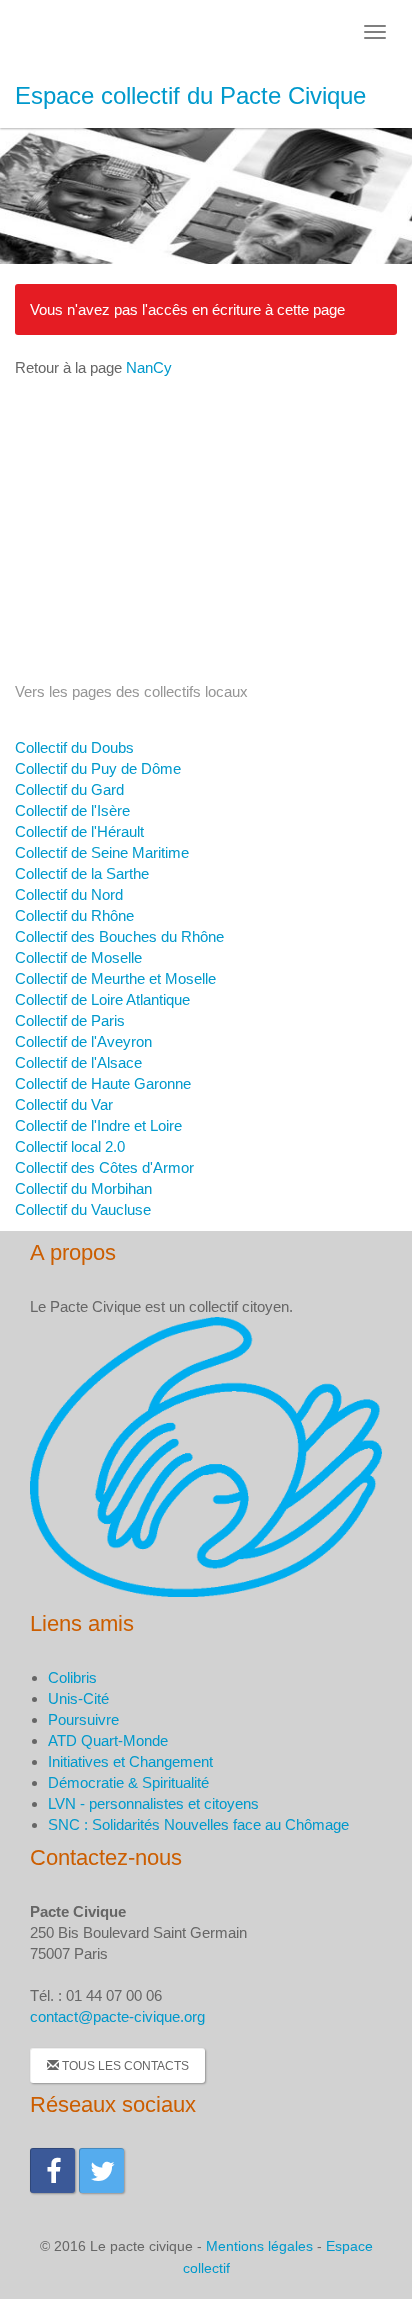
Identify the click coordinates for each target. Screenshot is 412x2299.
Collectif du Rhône (74, 915)
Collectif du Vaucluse (83, 1209)
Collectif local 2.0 (70, 1146)
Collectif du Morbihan (83, 1188)
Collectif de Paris (70, 1020)
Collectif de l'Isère (72, 810)
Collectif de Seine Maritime (102, 852)
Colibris (72, 1677)
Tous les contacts (124, 2066)
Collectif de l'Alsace (78, 1062)
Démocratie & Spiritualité (128, 1782)
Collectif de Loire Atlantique (102, 999)
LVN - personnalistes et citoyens (153, 1803)
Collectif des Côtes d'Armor (104, 1167)
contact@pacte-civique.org (117, 2016)
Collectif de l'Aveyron (83, 1041)
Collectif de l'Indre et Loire (98, 1125)
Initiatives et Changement (130, 1761)
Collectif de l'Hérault (79, 831)
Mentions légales (259, 2246)
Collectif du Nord (69, 894)
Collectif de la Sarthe (82, 873)
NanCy (149, 367)
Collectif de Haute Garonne (103, 1083)
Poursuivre (83, 1719)
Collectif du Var (64, 1104)
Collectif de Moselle (78, 957)
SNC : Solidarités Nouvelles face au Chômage (198, 1824)
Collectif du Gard (69, 789)
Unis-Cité (78, 1698)
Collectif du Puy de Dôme (98, 768)
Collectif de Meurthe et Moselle (115, 978)
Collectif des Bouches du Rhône (119, 936)
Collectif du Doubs (74, 747)
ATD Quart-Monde (108, 1740)
